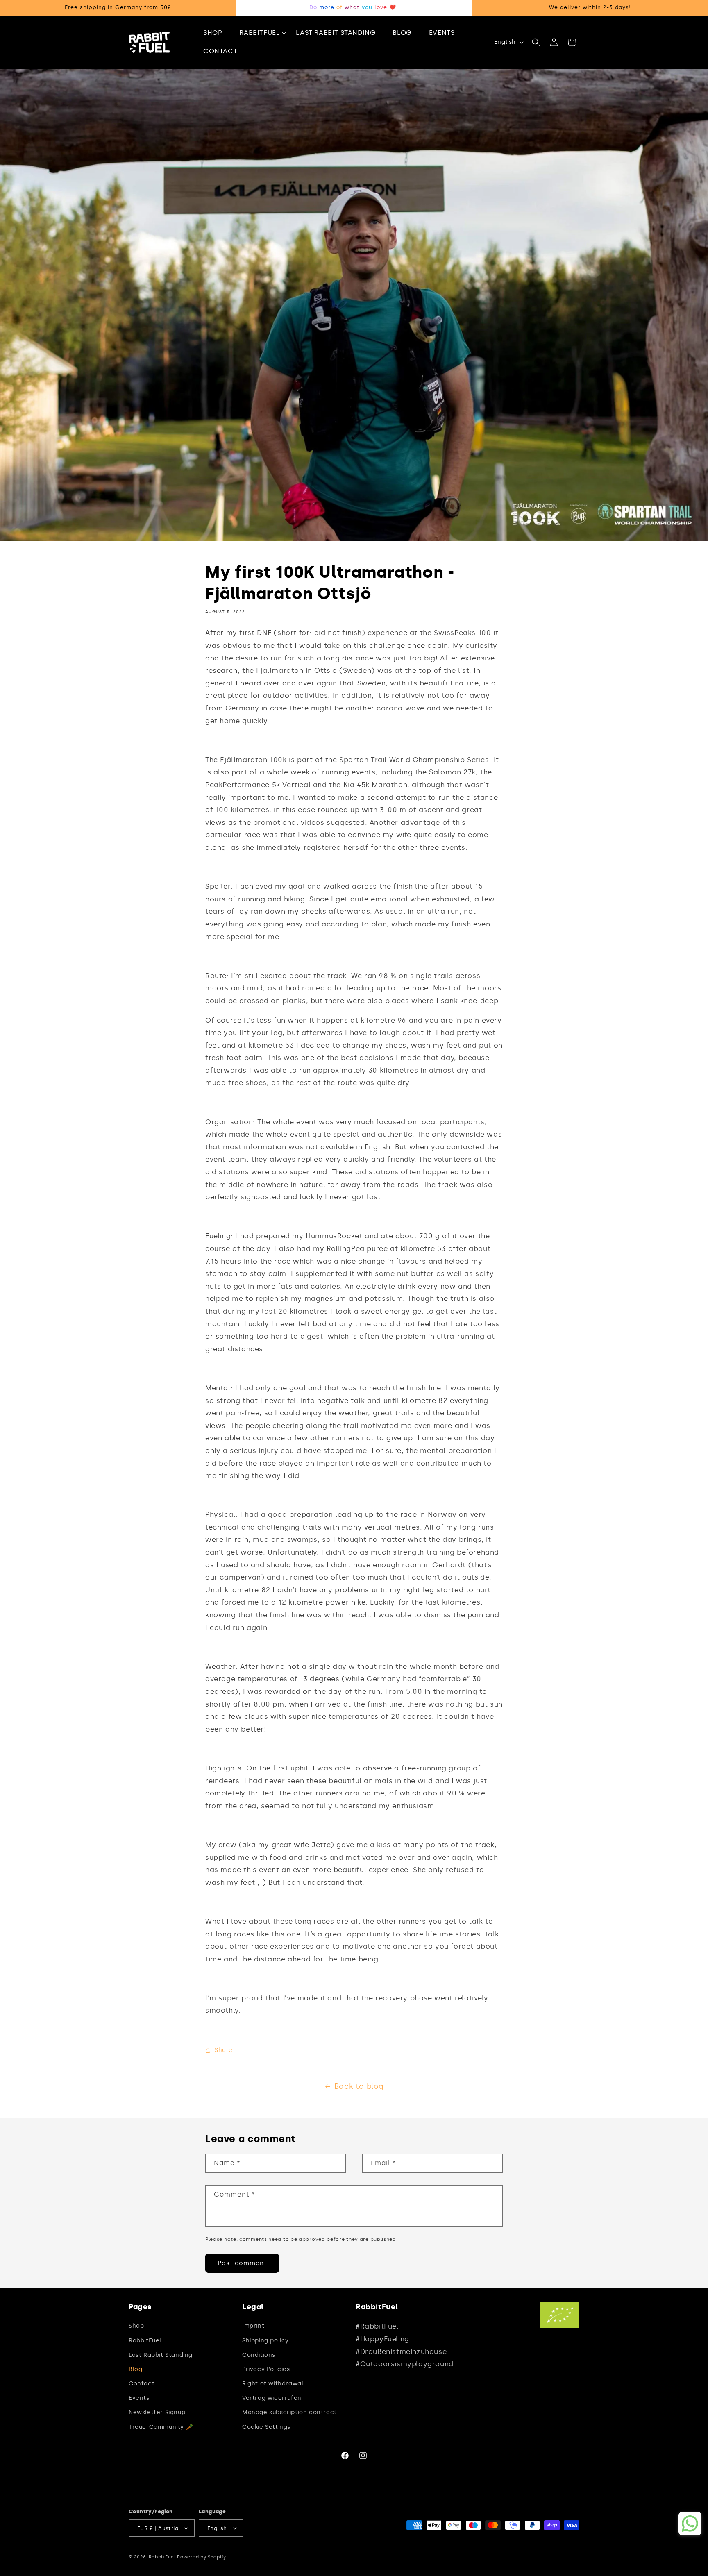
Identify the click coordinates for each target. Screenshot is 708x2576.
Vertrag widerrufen (272, 2398)
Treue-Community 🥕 (161, 2427)
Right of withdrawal (273, 2384)
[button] (263, 33)
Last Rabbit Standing (161, 2355)
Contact (142, 2384)
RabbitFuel (145, 2341)
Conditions (259, 2355)
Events (139, 2398)
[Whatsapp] (690, 2524)
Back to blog (359, 2086)
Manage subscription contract (289, 2412)
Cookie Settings (266, 2427)
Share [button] (224, 2050)
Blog (135, 2369)
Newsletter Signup (157, 2412)
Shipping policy (265, 2341)
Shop (136, 2326)
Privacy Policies (266, 2369)
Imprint (253, 2326)
